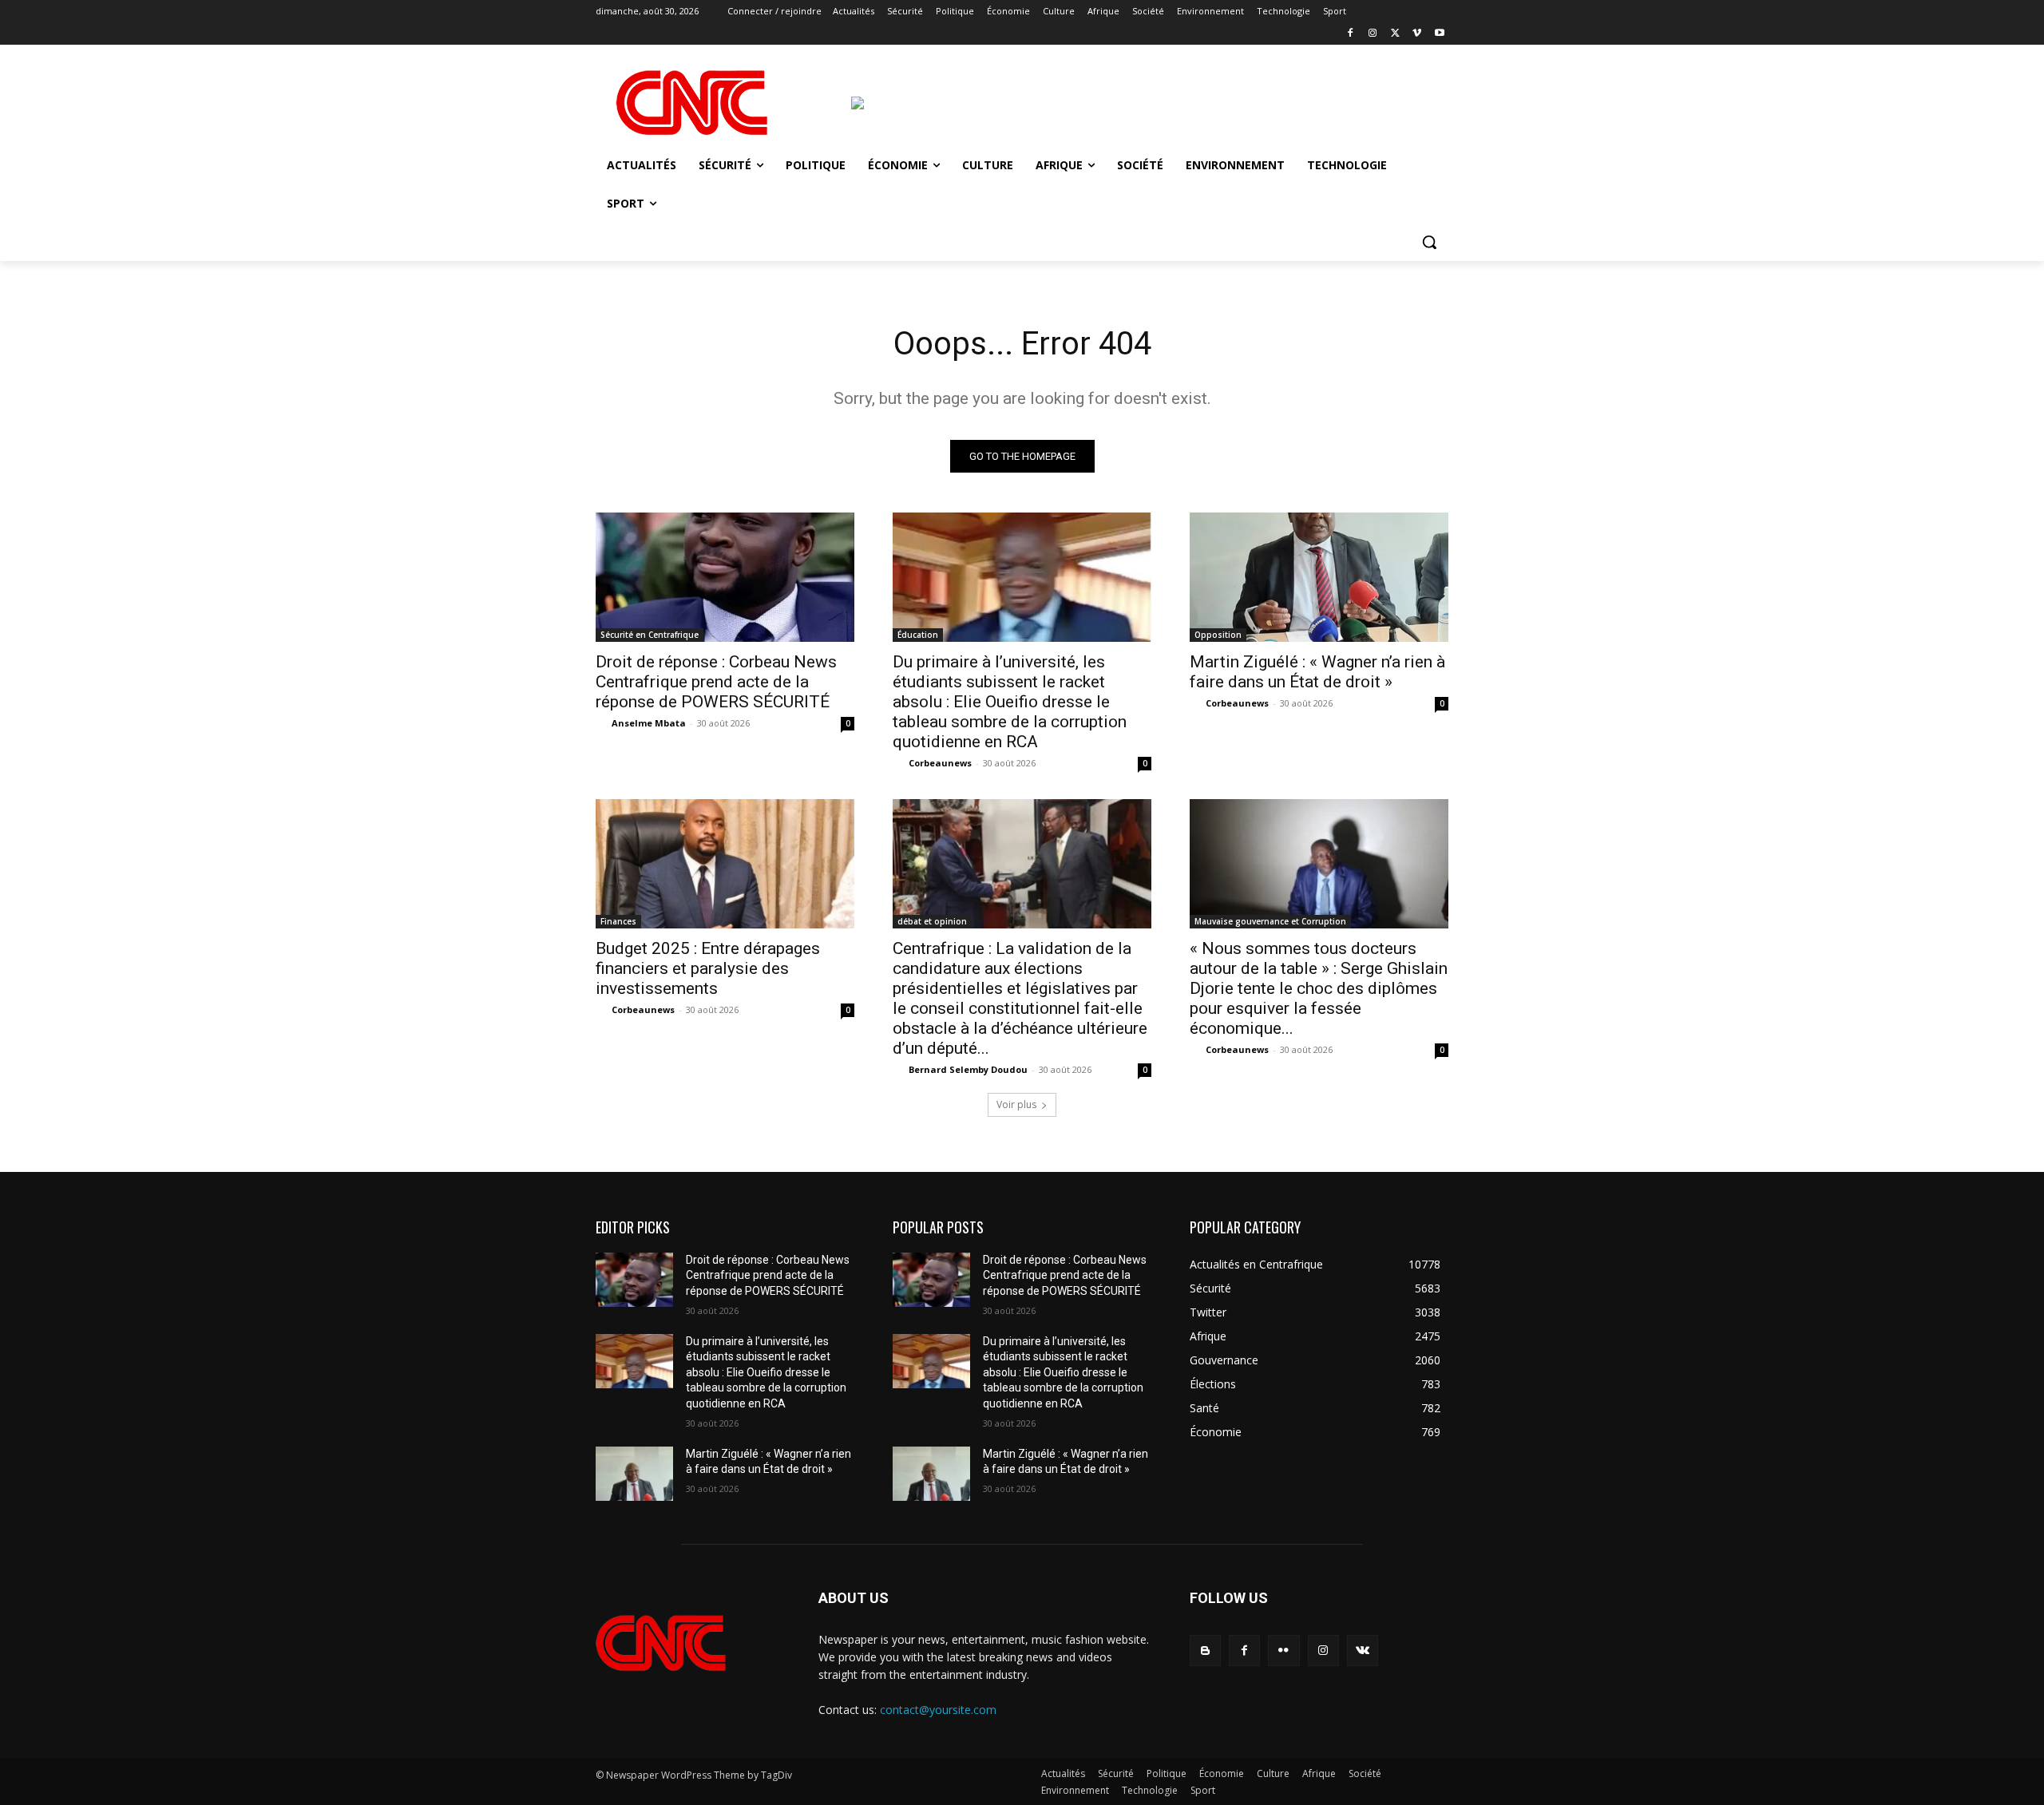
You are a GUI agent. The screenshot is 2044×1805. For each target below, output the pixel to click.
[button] (1429, 242)
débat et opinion (932, 921)
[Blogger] (1205, 1651)
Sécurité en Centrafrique (650, 635)
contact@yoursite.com (938, 1710)
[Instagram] (1373, 34)
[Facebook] (1351, 34)
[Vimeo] (1417, 34)
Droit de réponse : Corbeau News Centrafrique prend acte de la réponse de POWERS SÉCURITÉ (716, 682)
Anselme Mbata (649, 723)
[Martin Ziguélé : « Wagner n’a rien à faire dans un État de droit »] (1319, 577)
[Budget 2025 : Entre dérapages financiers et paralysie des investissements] (725, 864)
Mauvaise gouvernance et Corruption (1270, 921)
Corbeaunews (940, 763)
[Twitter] (1395, 34)
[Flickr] (1283, 1651)
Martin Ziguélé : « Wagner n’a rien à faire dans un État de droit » (1317, 672)
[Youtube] (1439, 34)
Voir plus (1016, 1104)
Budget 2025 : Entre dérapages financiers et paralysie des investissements (708, 968)
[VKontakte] (1363, 1651)
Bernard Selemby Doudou (968, 1069)
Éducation (918, 635)
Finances (618, 921)
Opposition (1218, 635)
